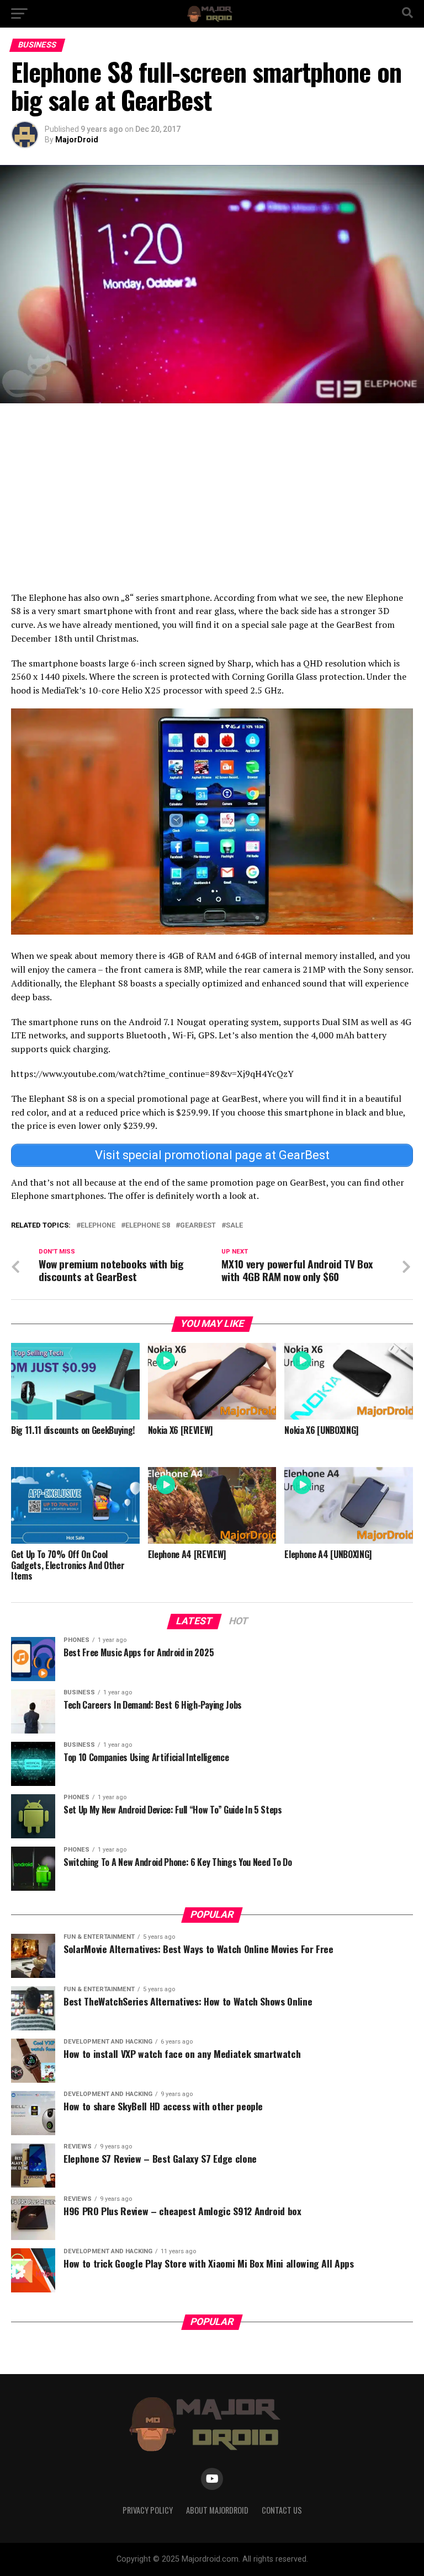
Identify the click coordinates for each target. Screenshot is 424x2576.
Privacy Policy (148, 2510)
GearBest (198, 1226)
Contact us (282, 2510)
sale (234, 1226)
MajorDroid (77, 140)
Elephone (98, 1226)
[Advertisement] (212, 497)
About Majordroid (217, 2510)
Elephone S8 (148, 1226)
